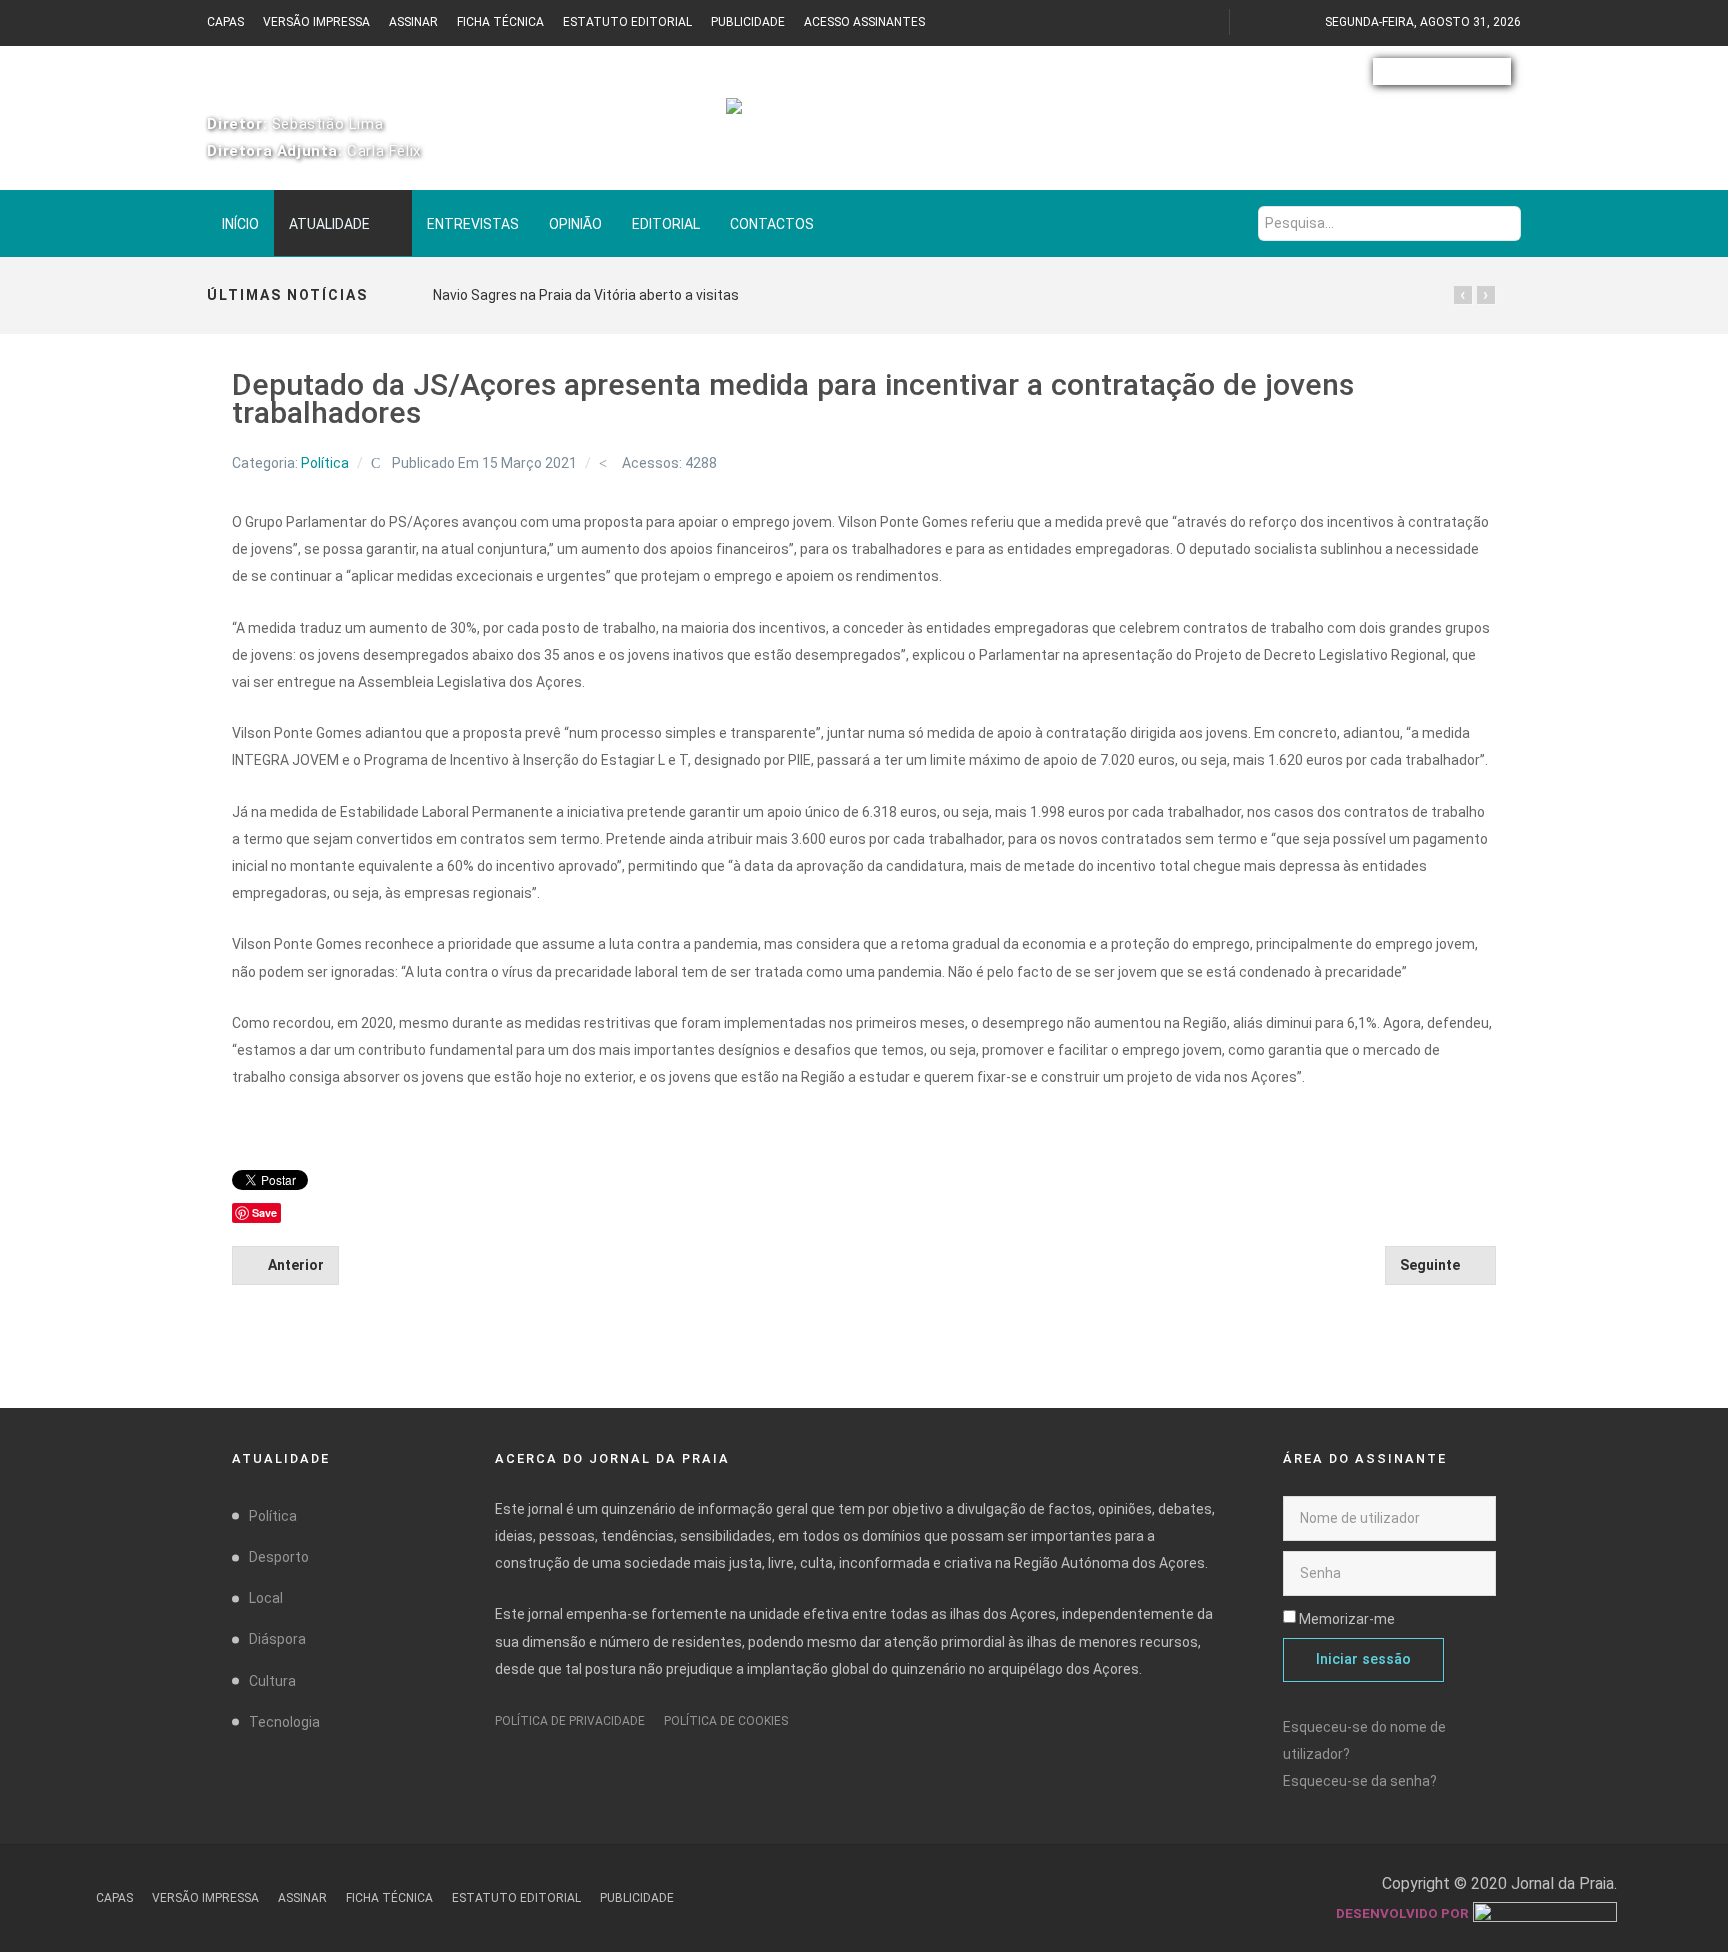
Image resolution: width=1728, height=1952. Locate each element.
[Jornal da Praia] (864, 117)
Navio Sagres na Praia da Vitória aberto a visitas (586, 295)
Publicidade (748, 22)
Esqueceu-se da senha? (1360, 1781)
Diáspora (277, 1639)
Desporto (279, 1557)
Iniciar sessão (1363, 1659)
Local (266, 1598)
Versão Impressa (316, 22)
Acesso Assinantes (864, 22)
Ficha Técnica (500, 22)
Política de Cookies (726, 1721)
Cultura (272, 1681)
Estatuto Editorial (627, 22)
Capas (225, 22)
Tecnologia (284, 1722)
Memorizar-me (1347, 1619)
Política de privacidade (570, 1721)
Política (325, 463)
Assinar (413, 22)
